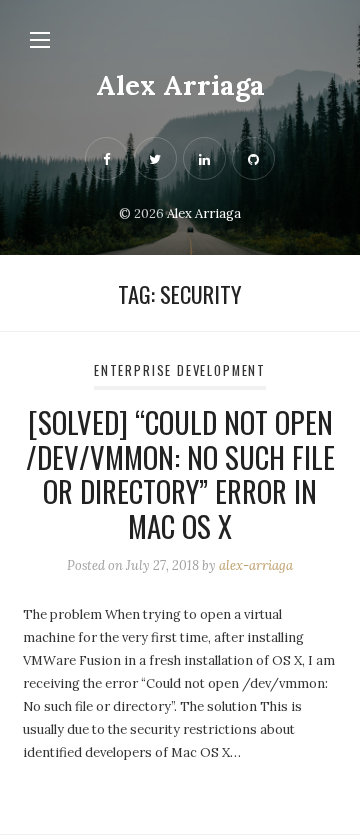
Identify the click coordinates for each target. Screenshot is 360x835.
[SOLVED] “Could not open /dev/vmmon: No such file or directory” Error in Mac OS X (180, 474)
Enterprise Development (180, 370)
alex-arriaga (256, 565)
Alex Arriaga (180, 85)
